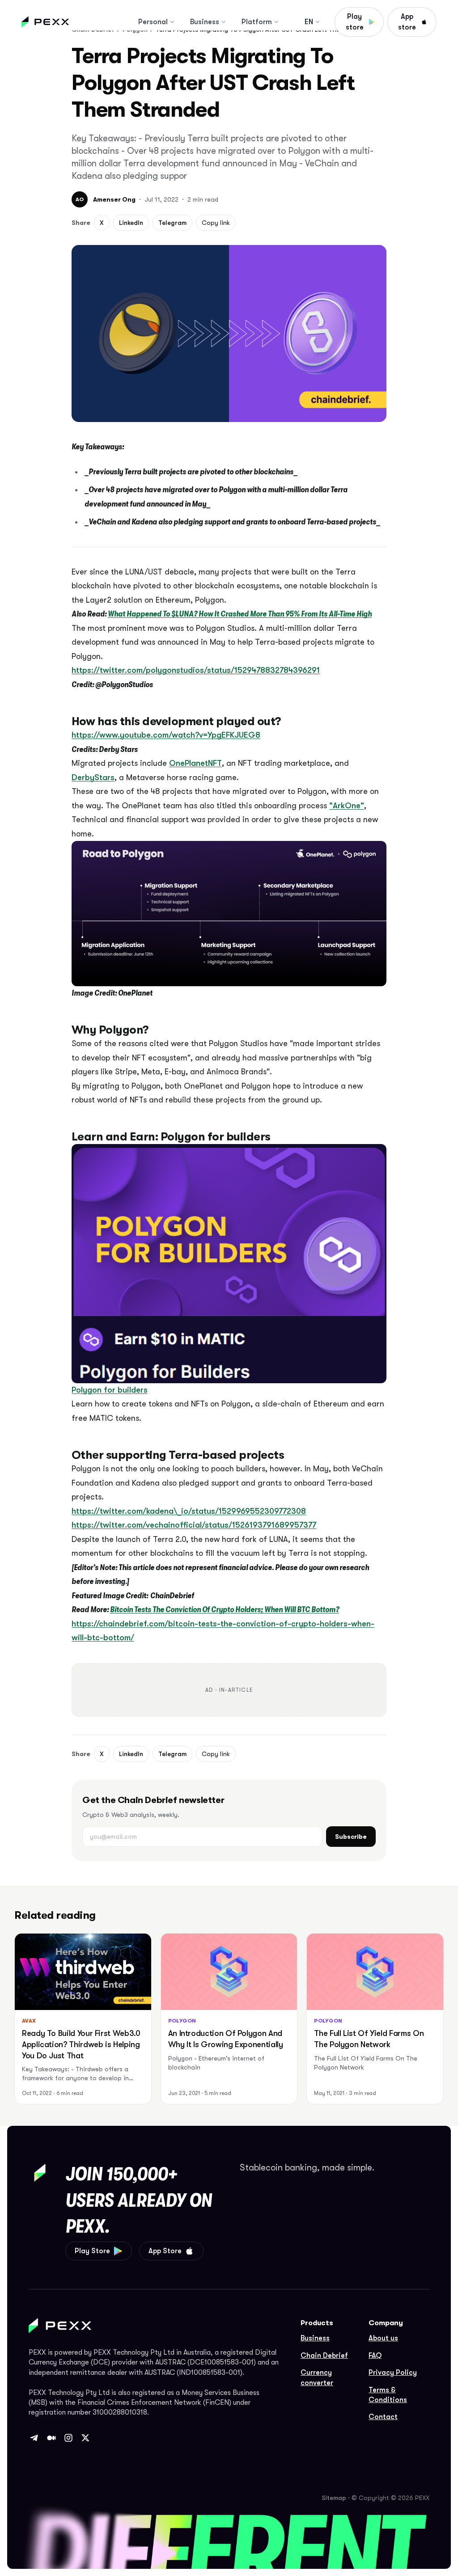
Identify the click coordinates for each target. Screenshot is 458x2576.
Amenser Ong (114, 199)
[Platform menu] (276, 22)
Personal (153, 22)
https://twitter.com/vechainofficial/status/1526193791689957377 (194, 1525)
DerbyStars (93, 777)
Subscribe (351, 1837)
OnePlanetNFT (195, 763)
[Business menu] (224, 22)
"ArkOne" (347, 806)
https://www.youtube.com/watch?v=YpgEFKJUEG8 (166, 735)
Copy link (216, 223)
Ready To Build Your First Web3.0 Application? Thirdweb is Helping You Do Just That (81, 2044)
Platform (257, 22)
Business (205, 22)
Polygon (182, 2021)
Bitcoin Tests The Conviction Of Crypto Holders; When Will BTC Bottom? (225, 1609)
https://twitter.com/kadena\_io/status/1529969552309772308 (189, 1511)
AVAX (29, 2021)
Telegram (172, 223)
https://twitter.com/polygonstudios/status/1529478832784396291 (196, 670)
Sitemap (334, 2498)
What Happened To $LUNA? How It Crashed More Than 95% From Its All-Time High (240, 614)
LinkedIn (131, 223)
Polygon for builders (110, 1390)
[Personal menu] (172, 22)
